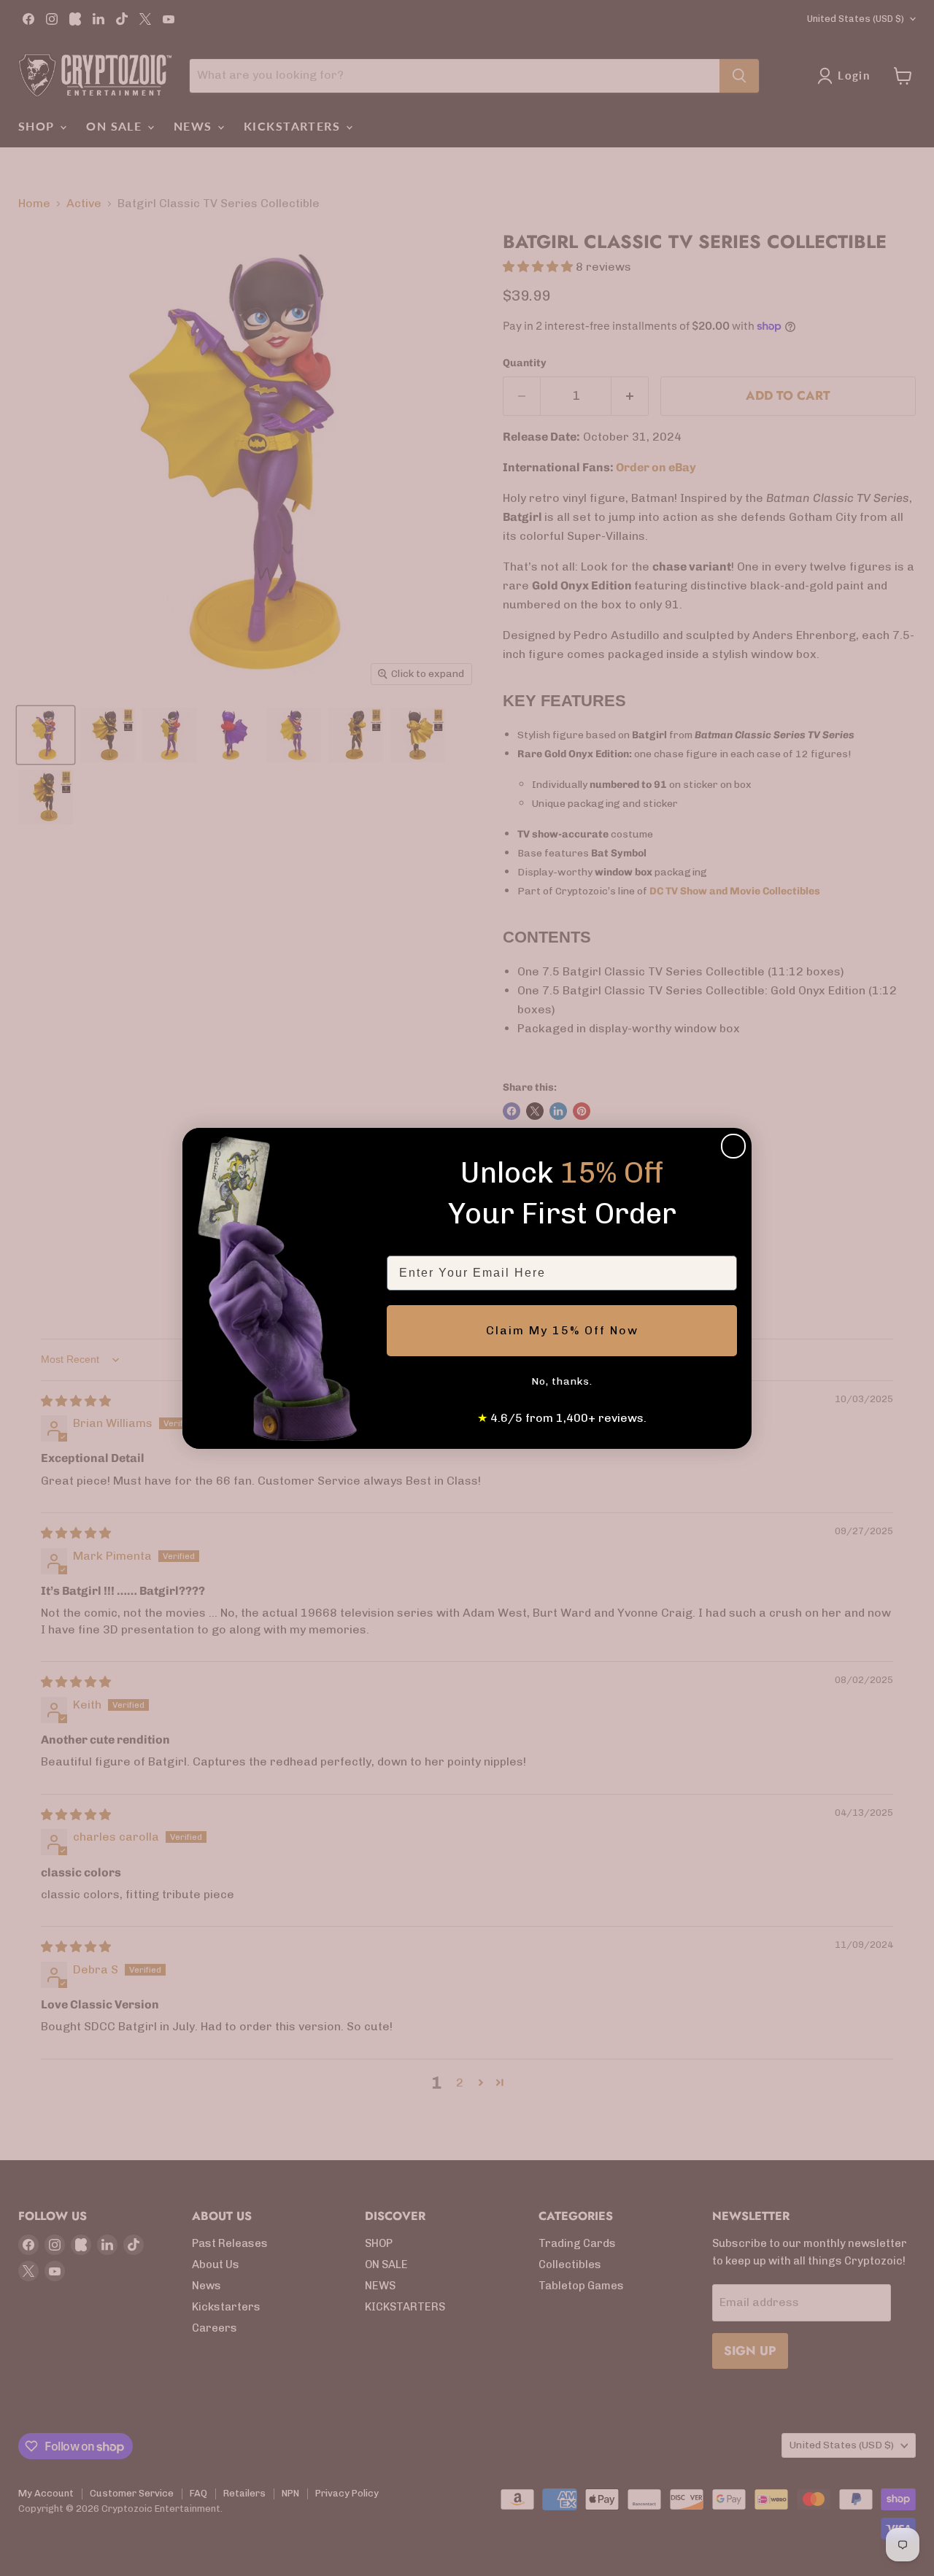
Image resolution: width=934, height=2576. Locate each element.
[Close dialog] (733, 1146)
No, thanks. (562, 1381)
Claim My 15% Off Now (562, 1330)
